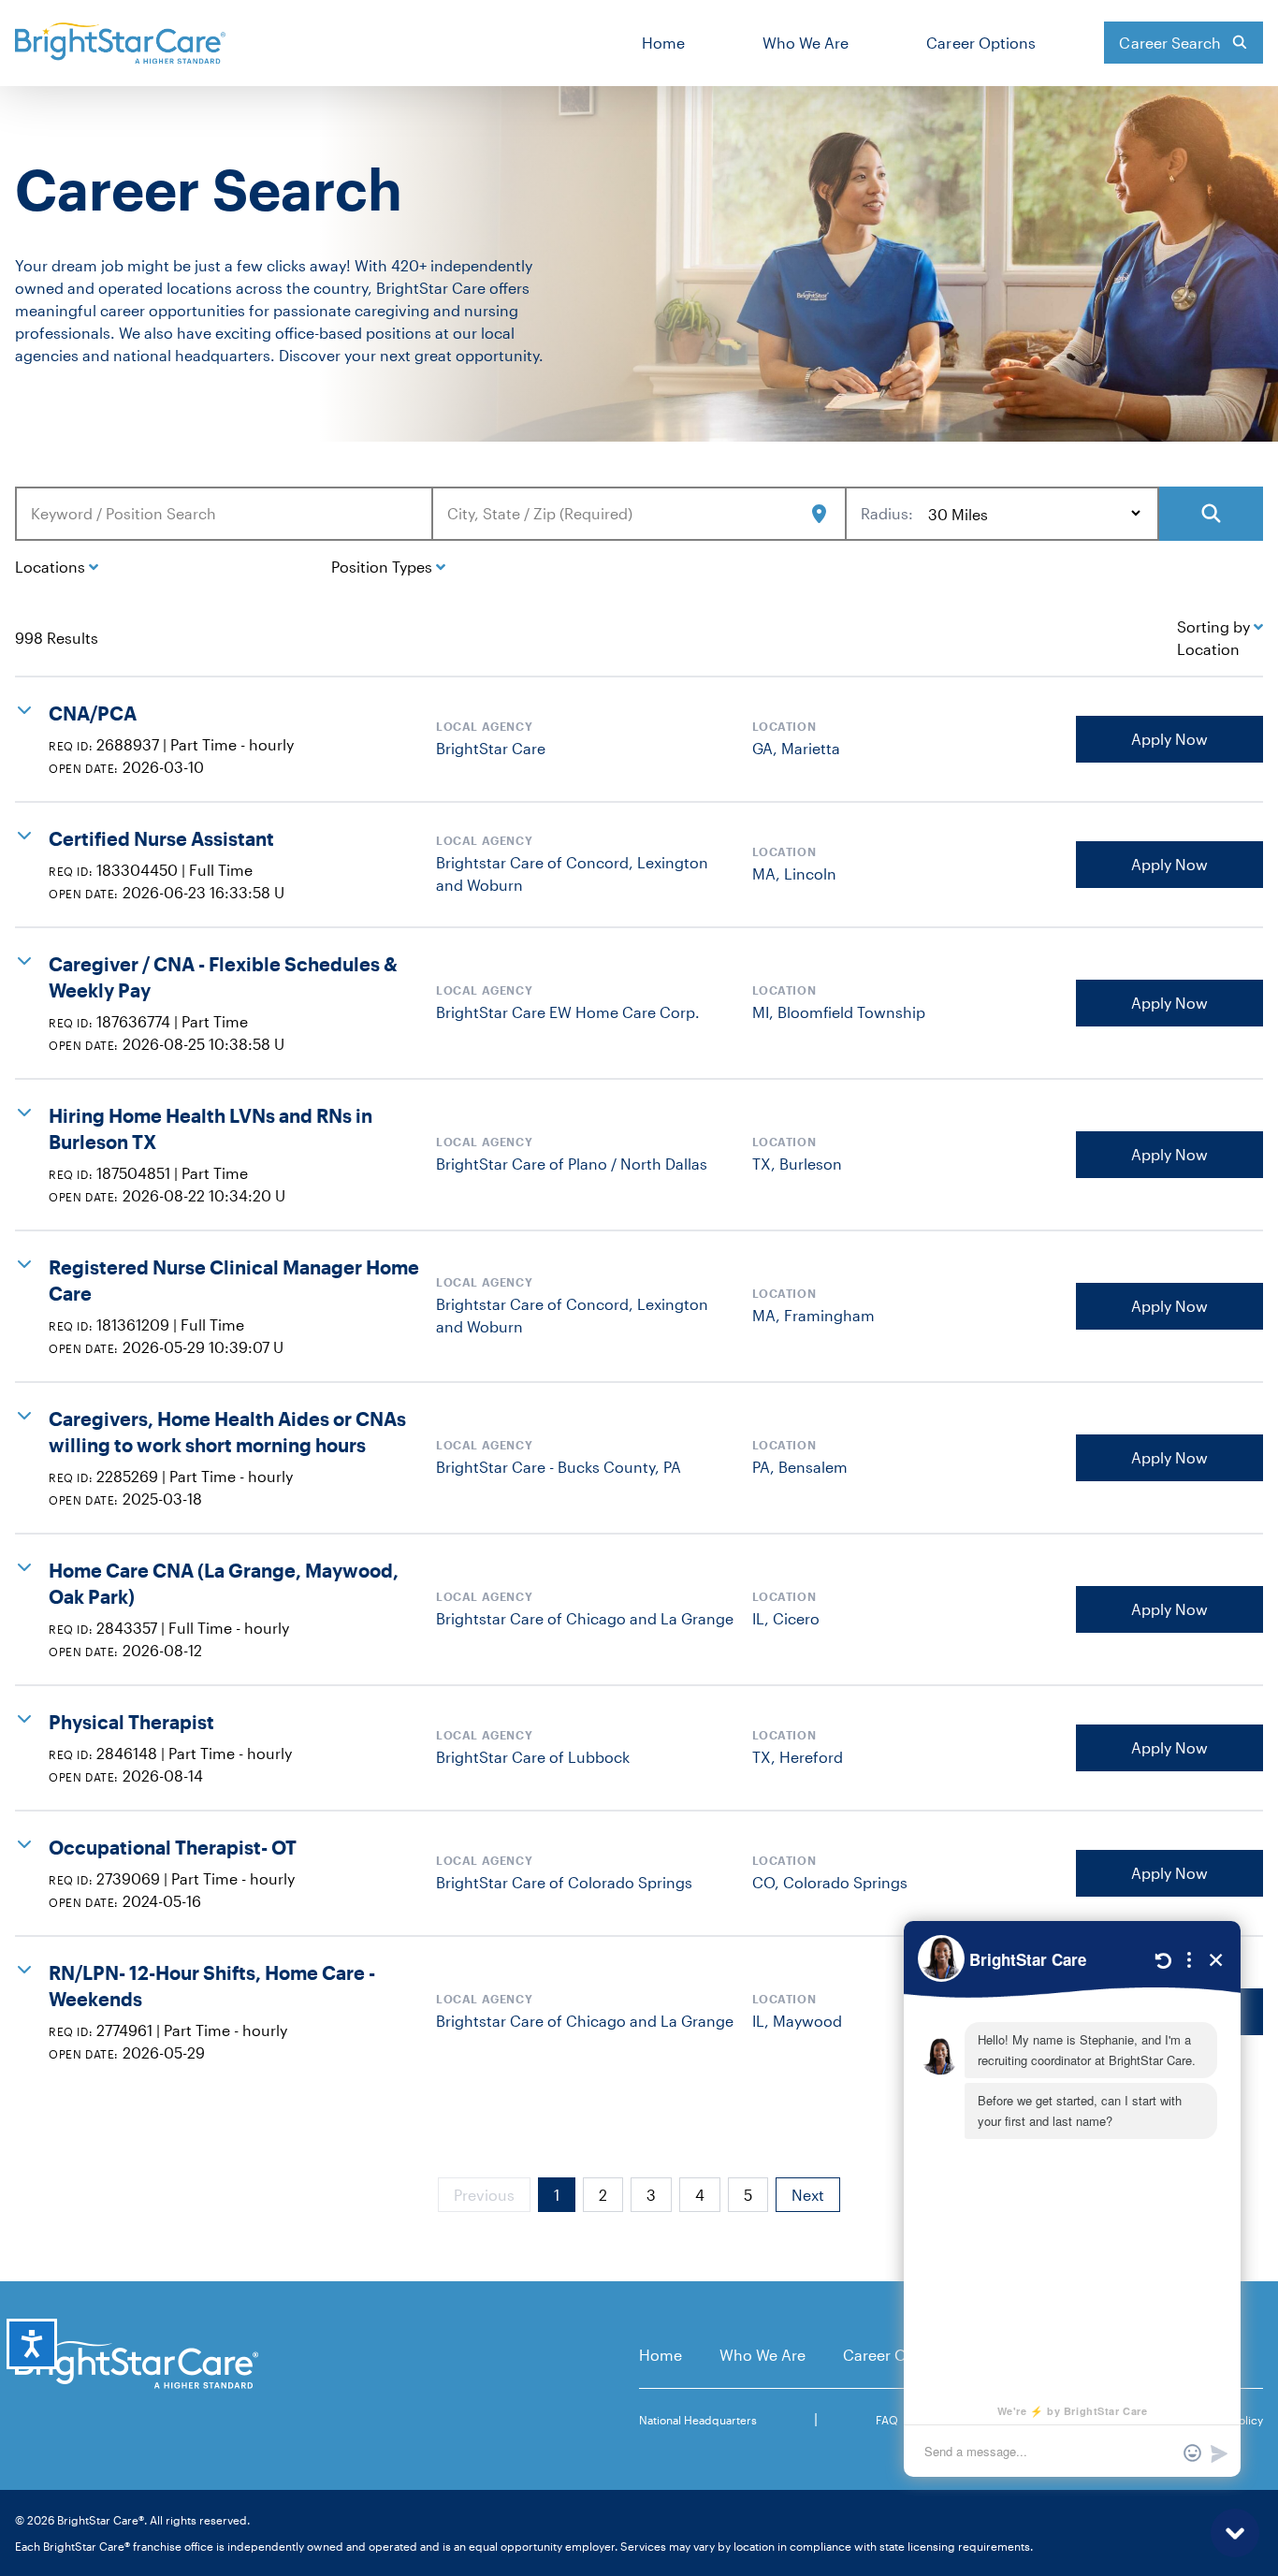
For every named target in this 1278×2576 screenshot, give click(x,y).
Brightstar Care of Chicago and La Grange (585, 1618)
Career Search (1170, 43)
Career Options (981, 43)
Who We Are (806, 43)
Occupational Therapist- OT (173, 1847)
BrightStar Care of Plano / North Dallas (572, 1164)
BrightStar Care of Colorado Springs (564, 1882)
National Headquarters (698, 2420)
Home (663, 43)
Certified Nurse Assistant (161, 838)
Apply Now (1169, 739)
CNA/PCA (93, 713)
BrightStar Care (491, 748)
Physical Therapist (131, 1722)
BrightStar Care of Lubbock (533, 1757)
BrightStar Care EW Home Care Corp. (568, 1012)
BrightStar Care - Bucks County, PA (559, 1467)
